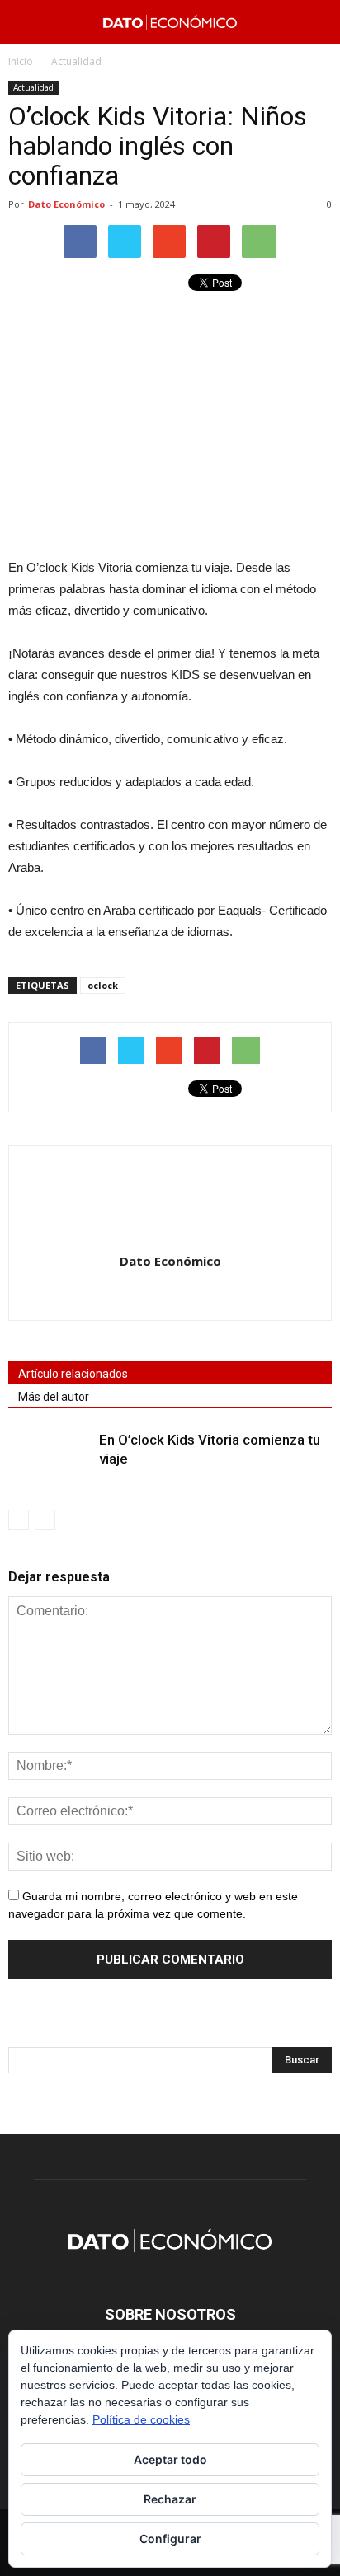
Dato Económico (66, 204)
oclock (103, 985)
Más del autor (54, 1397)
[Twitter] (188, 1296)
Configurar (170, 2539)
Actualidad (33, 87)
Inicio (21, 61)
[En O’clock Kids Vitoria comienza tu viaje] (50, 1459)
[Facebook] (153, 1296)
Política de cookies (141, 2419)
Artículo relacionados (73, 1374)
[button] (317, 22)
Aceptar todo (170, 2459)
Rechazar (170, 2499)
